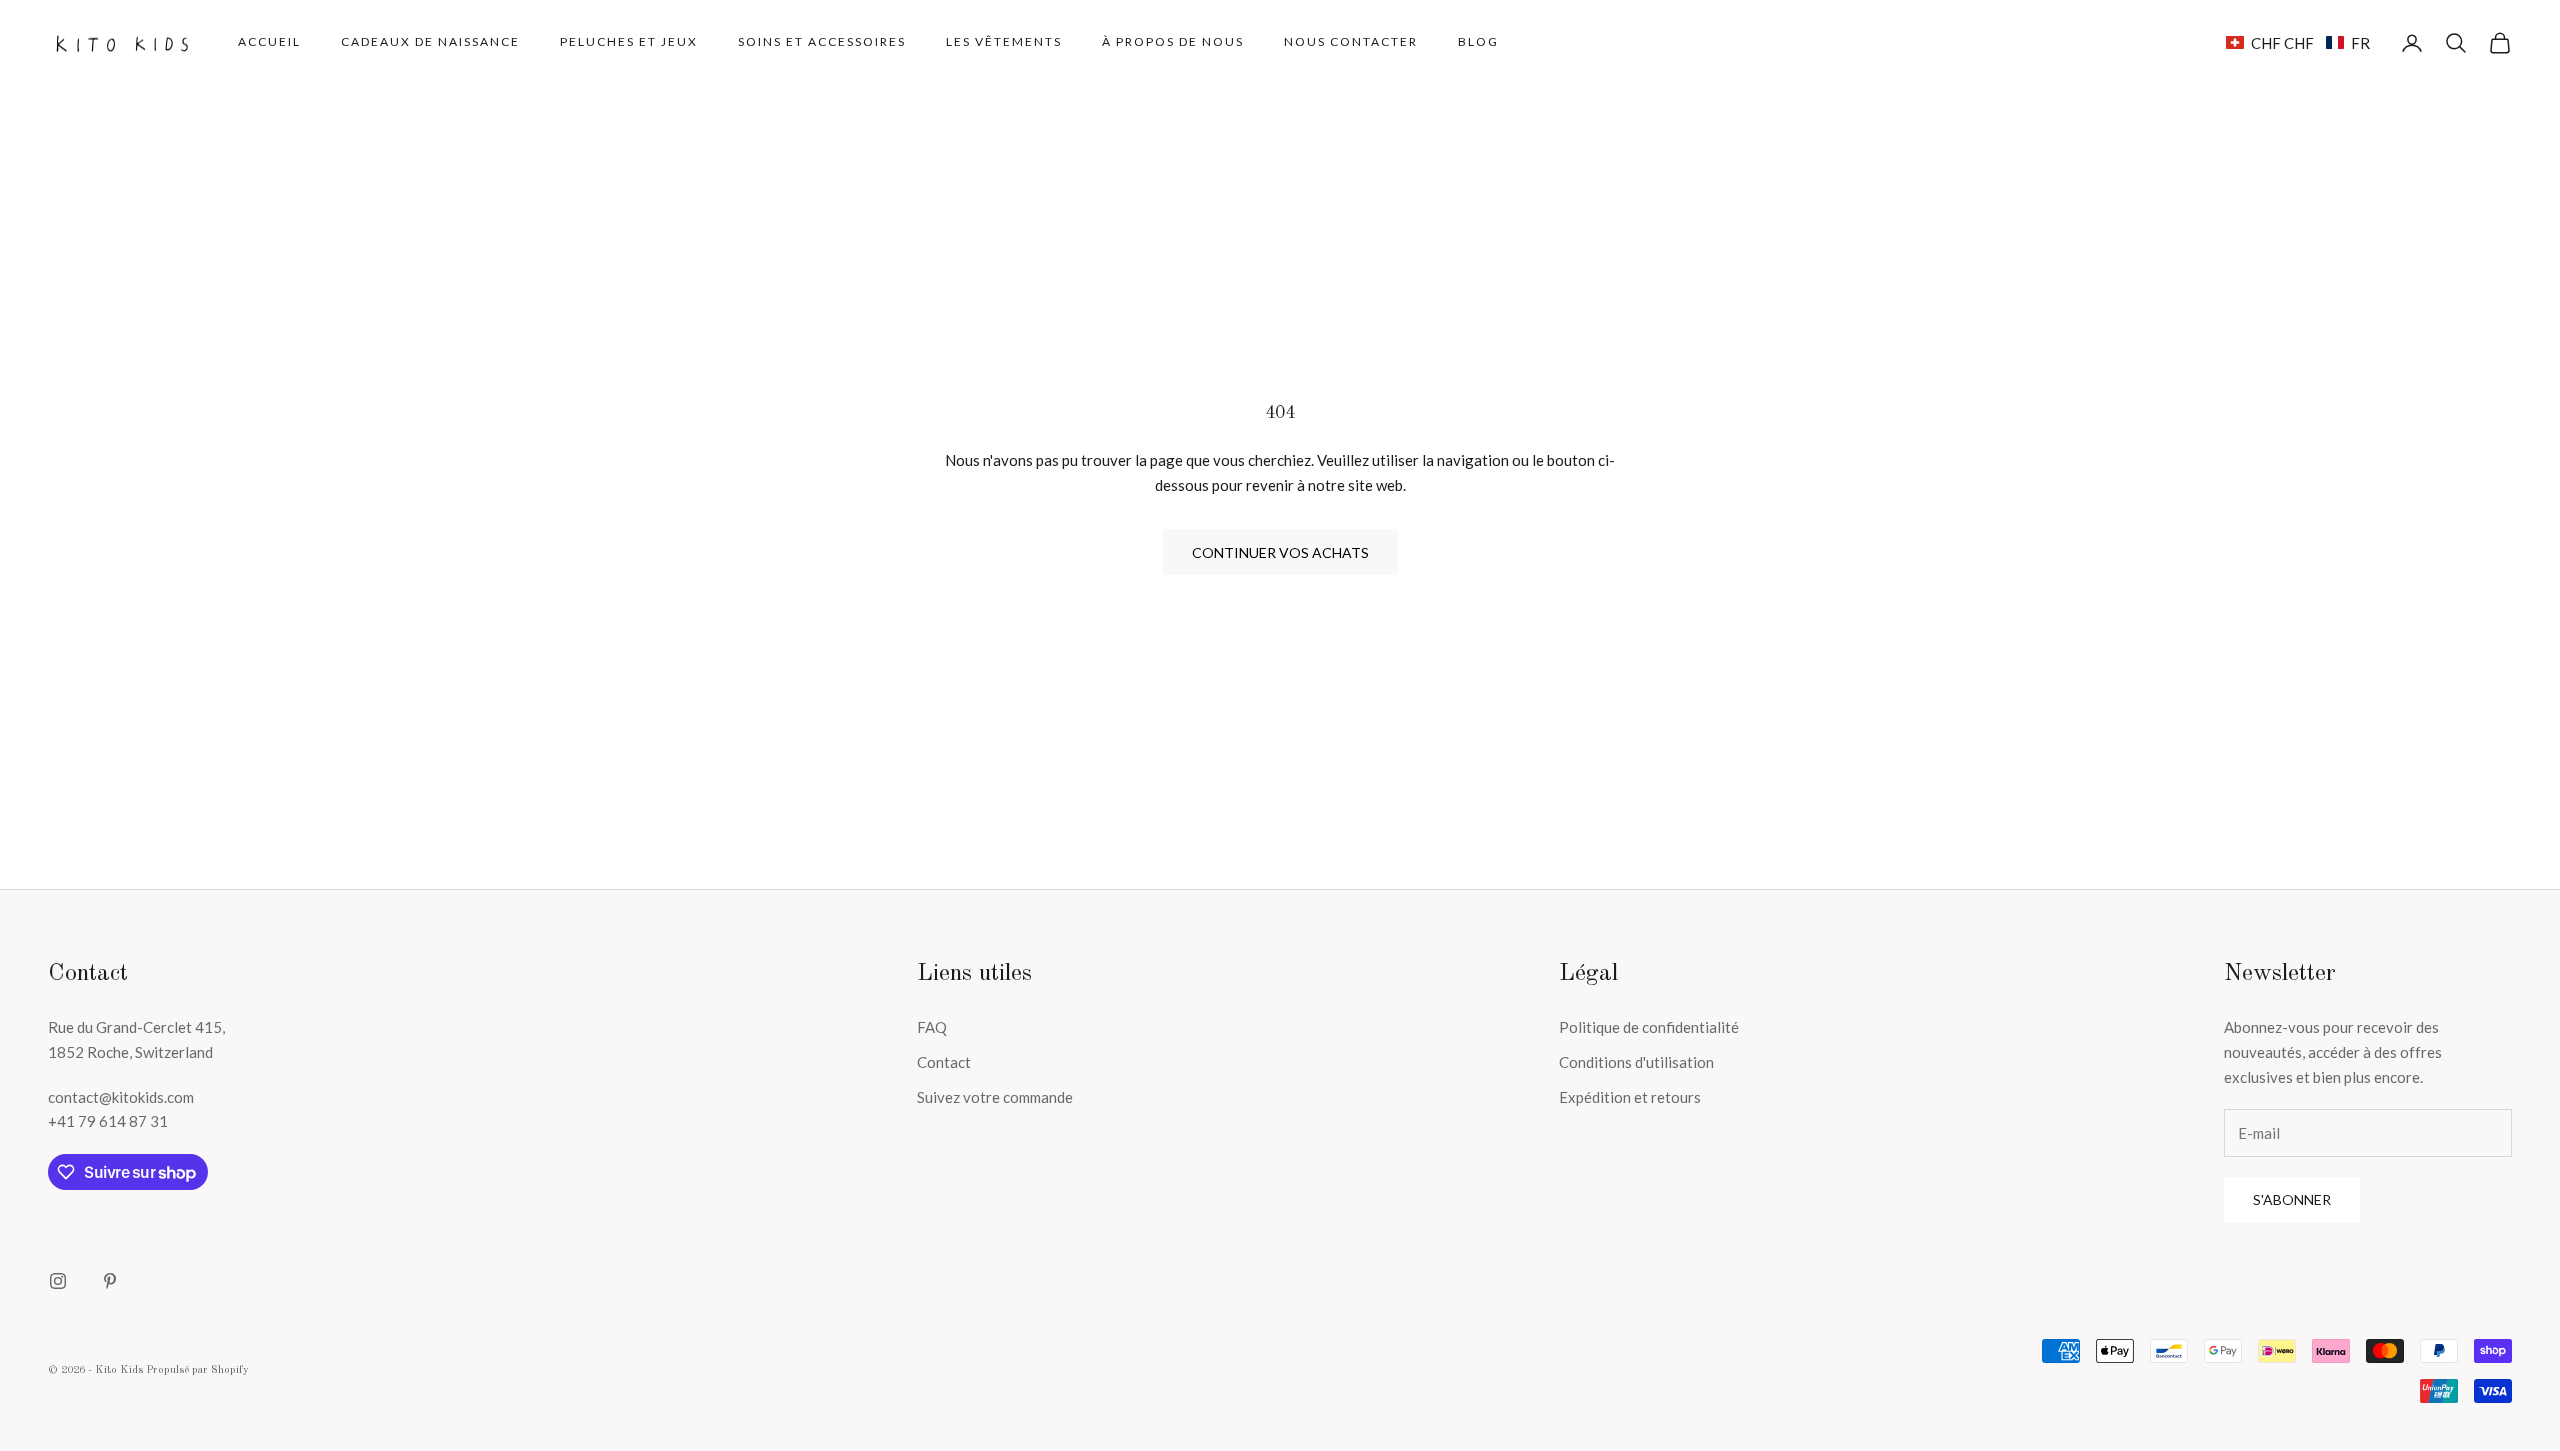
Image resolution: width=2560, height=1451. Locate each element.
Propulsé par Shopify (197, 1370)
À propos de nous (1173, 41)
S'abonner (2292, 1199)
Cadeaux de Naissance (430, 41)
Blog (1478, 41)
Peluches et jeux (629, 41)
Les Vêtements (1004, 41)
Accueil (269, 41)
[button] (2298, 43)
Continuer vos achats (1280, 552)
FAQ (932, 1027)
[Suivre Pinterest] (110, 1281)
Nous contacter (1351, 41)
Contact (944, 1062)
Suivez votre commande (995, 1097)
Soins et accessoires (822, 41)
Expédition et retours (1630, 1097)
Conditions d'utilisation (1636, 1062)
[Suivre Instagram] (58, 1281)
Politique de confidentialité (1649, 1027)
